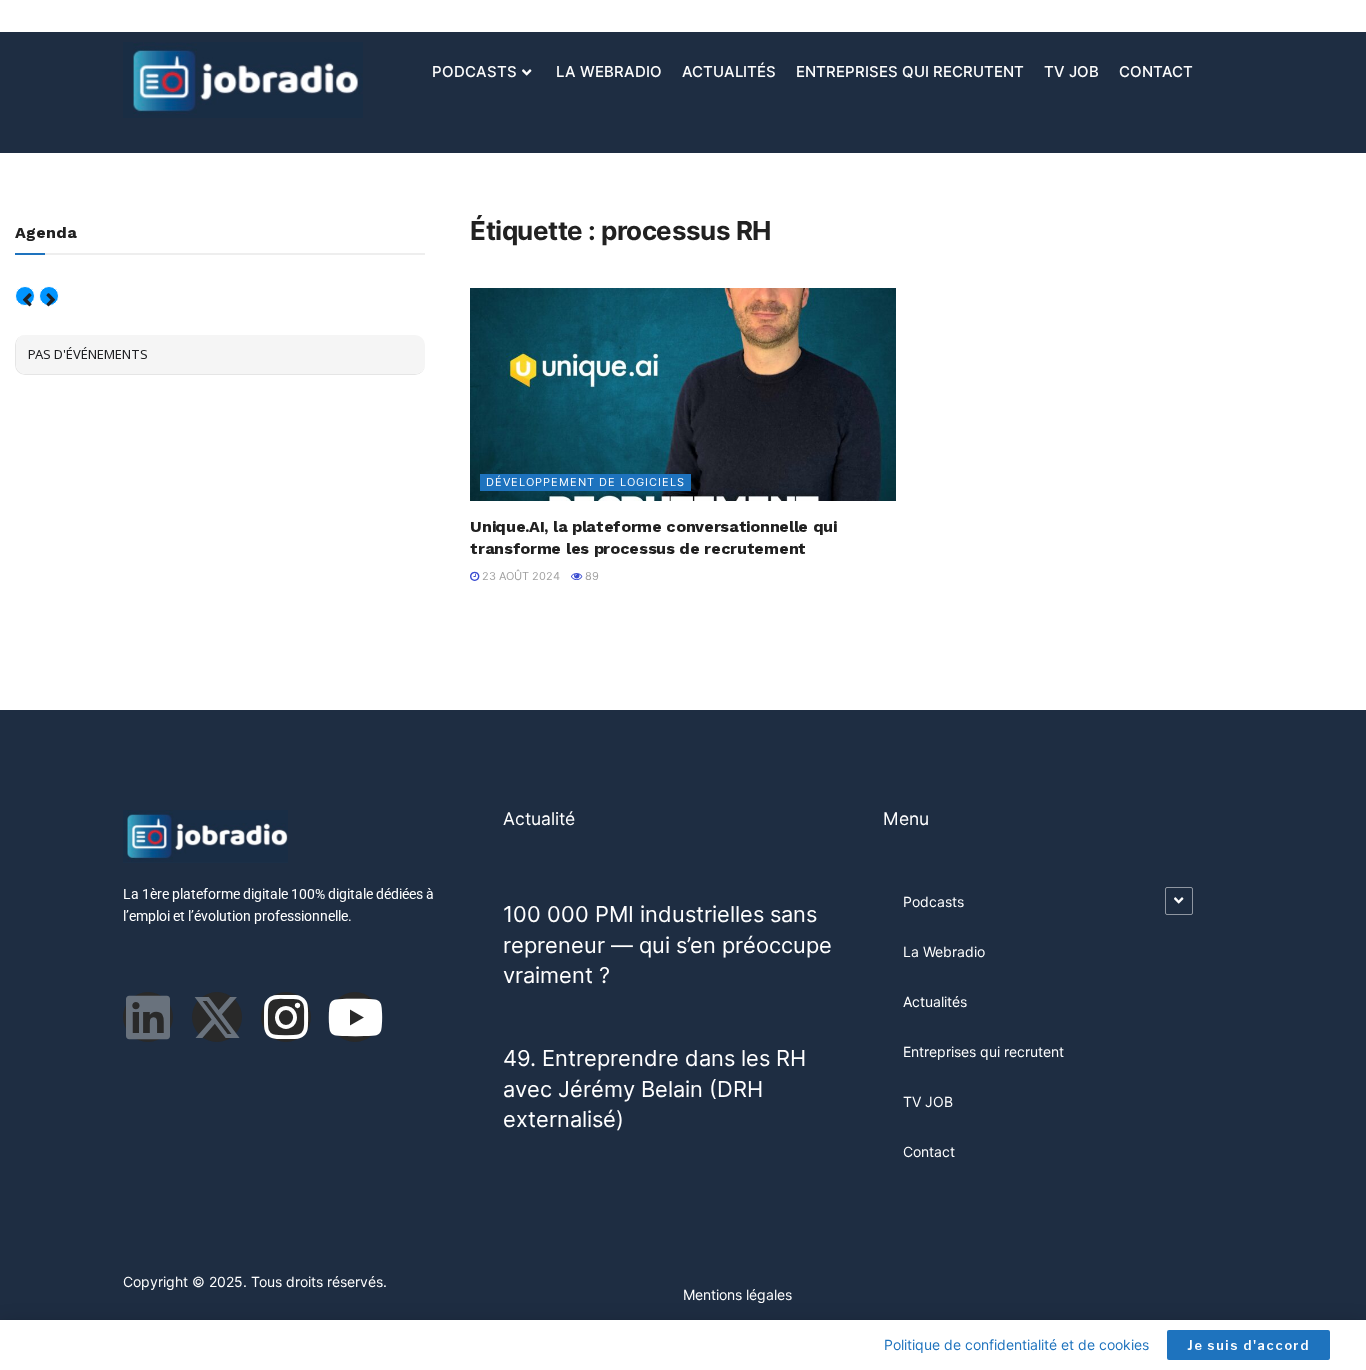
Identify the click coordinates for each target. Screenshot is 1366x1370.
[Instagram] (286, 1017)
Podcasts (474, 71)
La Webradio (609, 71)
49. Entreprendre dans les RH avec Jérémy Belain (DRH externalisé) (654, 1088)
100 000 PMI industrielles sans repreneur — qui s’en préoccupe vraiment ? (667, 944)
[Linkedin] (148, 1017)
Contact (1156, 71)
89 (590, 576)
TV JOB (1071, 71)
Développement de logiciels (585, 482)
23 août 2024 (519, 576)
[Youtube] (355, 1017)
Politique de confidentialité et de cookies (1016, 1344)
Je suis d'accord (1248, 1345)
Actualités (729, 71)
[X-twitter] (217, 1017)
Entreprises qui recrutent (910, 71)
